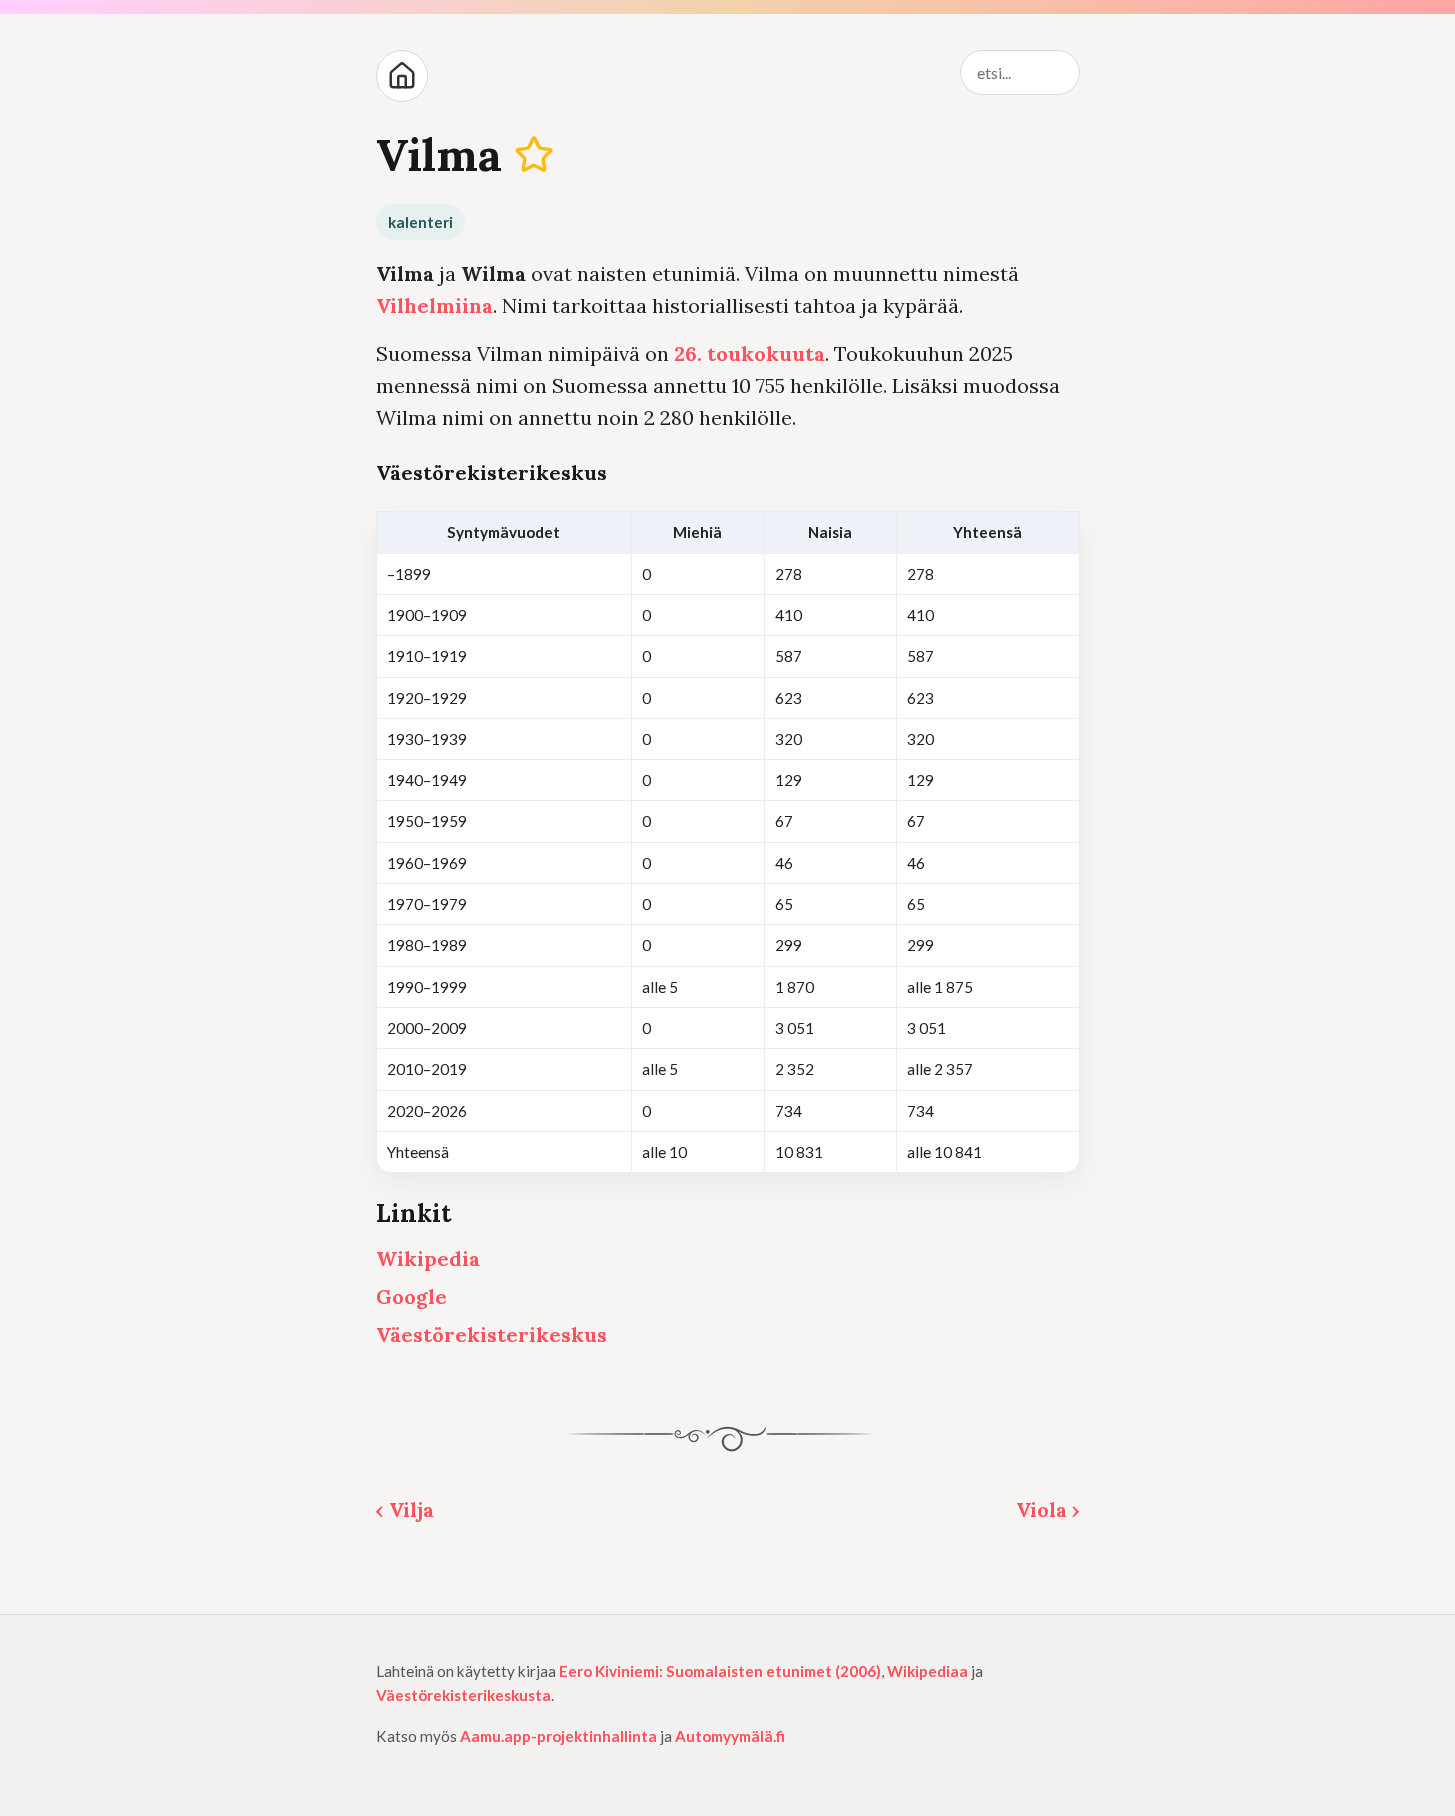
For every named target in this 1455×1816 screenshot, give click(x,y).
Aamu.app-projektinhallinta (558, 1736)
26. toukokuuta (749, 353)
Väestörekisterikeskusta (463, 1695)
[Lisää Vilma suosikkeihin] (533, 154)
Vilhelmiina (434, 305)
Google (411, 1296)
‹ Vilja (405, 1509)
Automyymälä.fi (730, 1736)
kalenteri (420, 222)
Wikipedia (428, 1258)
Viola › (1048, 1509)
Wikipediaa (927, 1671)
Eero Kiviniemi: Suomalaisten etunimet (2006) (720, 1671)
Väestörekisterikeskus (491, 1334)
